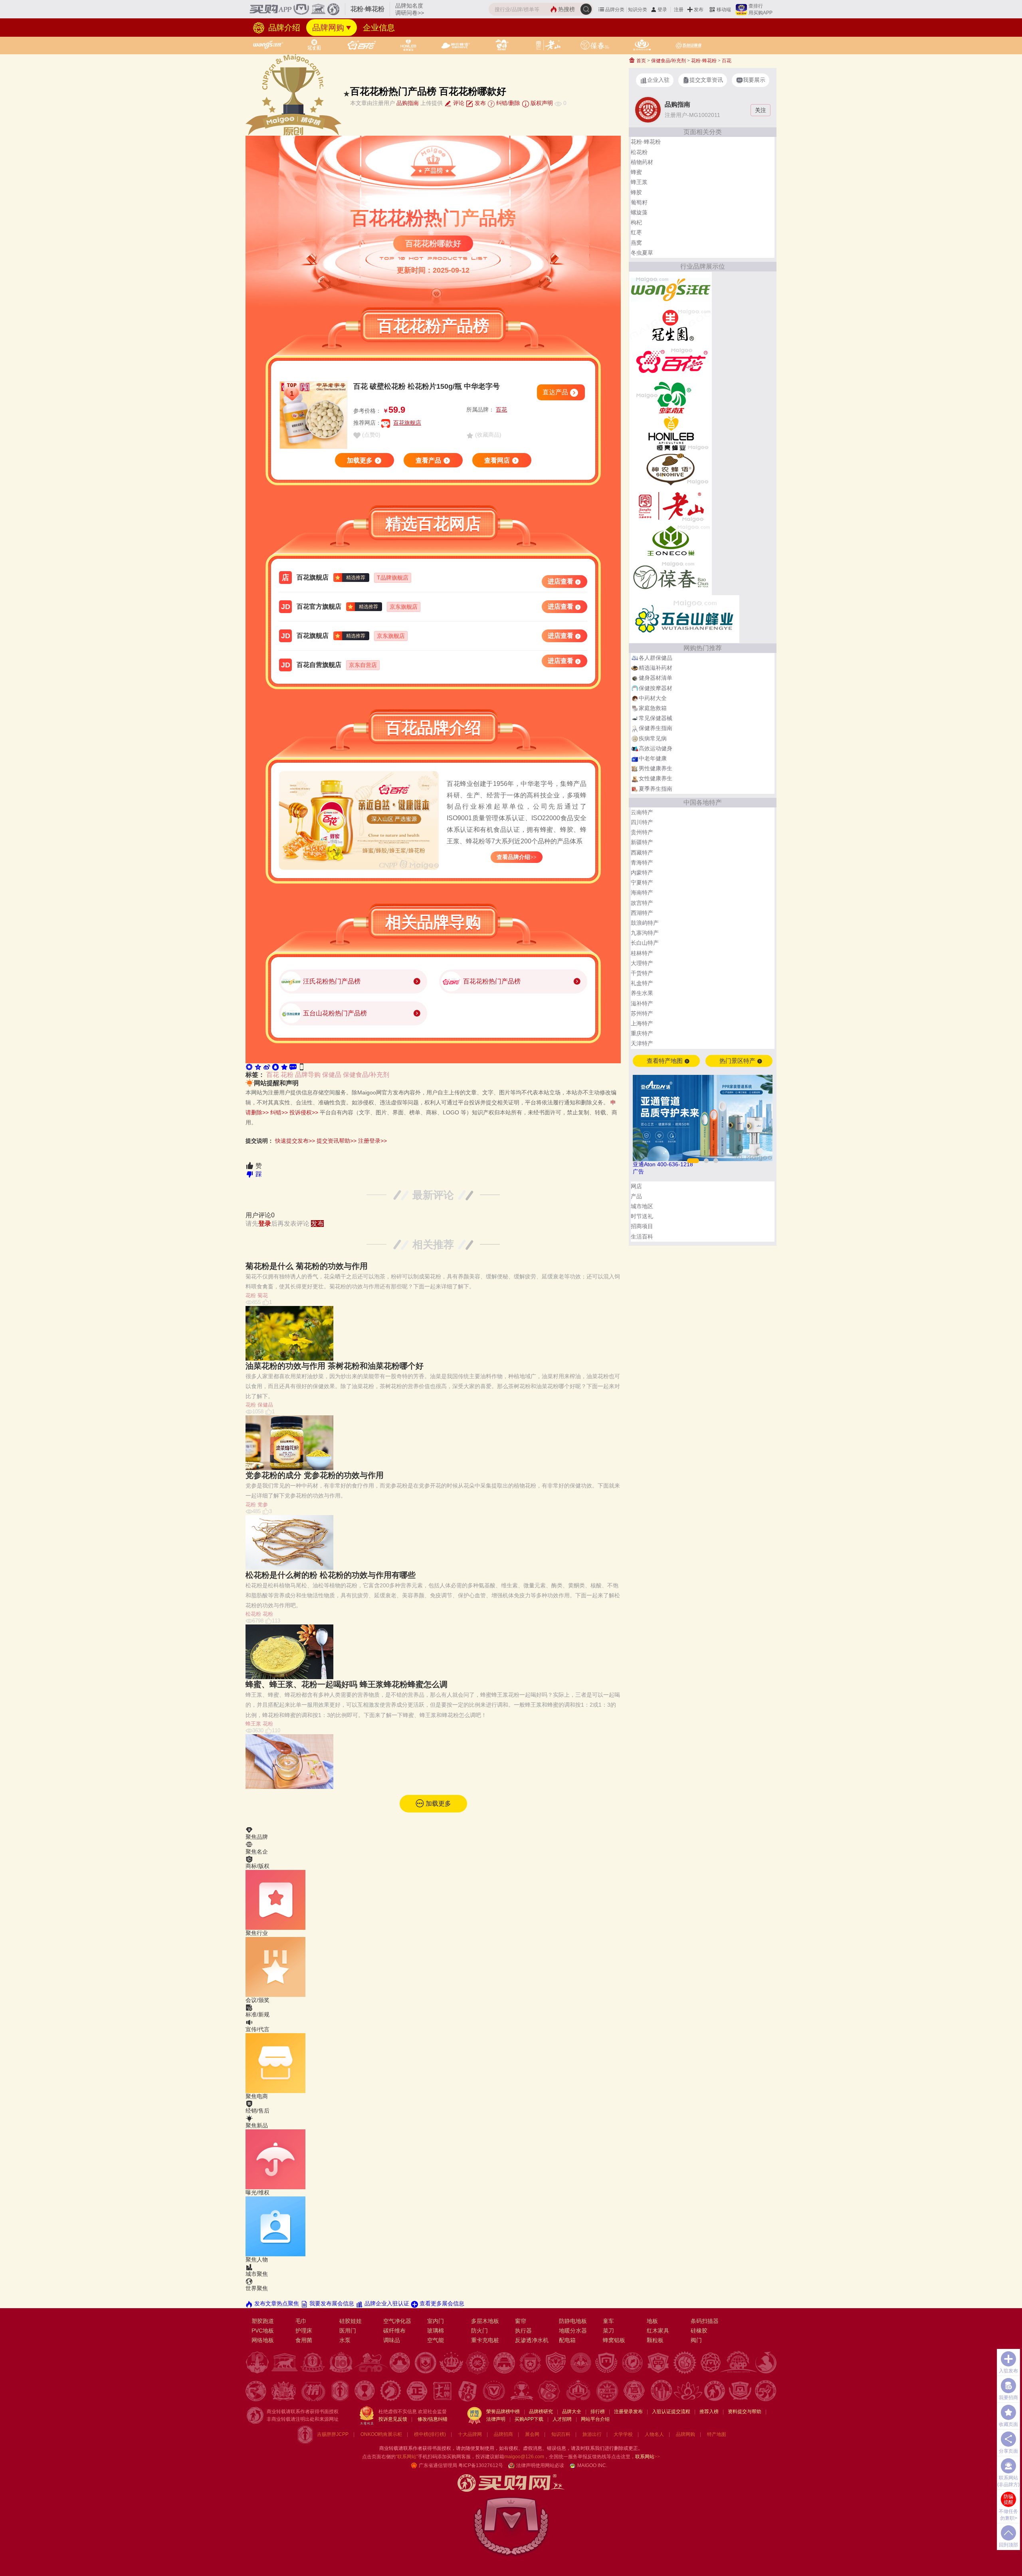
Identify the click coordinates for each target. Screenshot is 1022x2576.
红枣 (636, 232)
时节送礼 (642, 1216)
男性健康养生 (656, 768)
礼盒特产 (642, 983)
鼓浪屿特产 (645, 923)
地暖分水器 (573, 2331)
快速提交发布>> (295, 1141)
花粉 (287, 1075)
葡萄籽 (639, 202)
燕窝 (636, 243)
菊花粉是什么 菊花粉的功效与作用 (307, 1266)
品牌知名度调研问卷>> (410, 9)
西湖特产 (642, 913)
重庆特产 (642, 1033)
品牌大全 (572, 2412)
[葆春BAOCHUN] (670, 577)
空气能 (436, 2340)
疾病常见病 (653, 738)
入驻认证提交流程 (671, 2412)
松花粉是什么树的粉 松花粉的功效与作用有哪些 (331, 1575)
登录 (662, 10)
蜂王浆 (253, 1724)
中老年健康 (653, 758)
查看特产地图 (665, 1061)
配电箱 (567, 2340)
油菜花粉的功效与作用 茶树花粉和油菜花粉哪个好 (335, 1366)
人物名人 (654, 2434)
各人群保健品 (656, 658)
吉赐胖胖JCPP (333, 2434)
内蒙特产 (642, 873)
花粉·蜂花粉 (704, 61)
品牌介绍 (283, 28)
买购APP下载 (529, 2419)
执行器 (523, 2331)
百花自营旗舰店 (319, 665)
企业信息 (379, 28)
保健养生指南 (656, 728)
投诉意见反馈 (393, 2419)
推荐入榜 (709, 2412)
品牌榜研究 (541, 2412)
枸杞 (636, 222)
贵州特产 (642, 832)
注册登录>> (372, 1141)
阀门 (696, 2340)
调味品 (392, 2340)
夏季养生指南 (656, 789)
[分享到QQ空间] (258, 1066)
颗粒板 (655, 2340)
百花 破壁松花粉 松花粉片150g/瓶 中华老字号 (427, 386)
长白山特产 (645, 943)
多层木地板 (485, 2321)
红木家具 (658, 2331)
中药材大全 (653, 698)
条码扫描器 (705, 2321)
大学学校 (623, 2434)
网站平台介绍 (595, 2419)
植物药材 (642, 162)
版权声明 (541, 103)
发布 (699, 10)
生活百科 (642, 1237)
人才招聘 (562, 2419)
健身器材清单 (656, 678)
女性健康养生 (656, 778)
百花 (501, 410)
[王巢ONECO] (670, 541)
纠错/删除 (507, 103)
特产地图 (717, 2434)
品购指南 (408, 103)
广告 (638, 1171)
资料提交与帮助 (745, 2412)
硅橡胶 (699, 2331)
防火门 (479, 2331)
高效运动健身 (656, 748)
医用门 (348, 2331)
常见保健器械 (656, 718)
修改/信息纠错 (433, 2419)
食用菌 (304, 2340)
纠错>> (279, 1112)
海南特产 (642, 892)
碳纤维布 (394, 2331)
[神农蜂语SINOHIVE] (670, 469)
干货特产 (642, 973)
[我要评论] (293, 1066)
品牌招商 (503, 2434)
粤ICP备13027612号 (481, 2465)
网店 (636, 1186)
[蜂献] (670, 397)
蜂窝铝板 (614, 2340)
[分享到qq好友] (275, 1066)
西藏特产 (642, 853)
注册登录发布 (628, 2412)
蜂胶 (636, 192)
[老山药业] (670, 505)
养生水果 (642, 993)
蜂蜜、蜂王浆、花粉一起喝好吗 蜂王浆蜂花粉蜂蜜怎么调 (347, 1684)
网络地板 (263, 2340)
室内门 (436, 2321)
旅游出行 (592, 2434)
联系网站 (648, 2457)
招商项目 (642, 1226)
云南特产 (642, 812)
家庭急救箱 (653, 708)
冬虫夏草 (642, 253)
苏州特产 (642, 1013)
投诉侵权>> (304, 1112)
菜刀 (608, 2331)
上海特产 (642, 1023)
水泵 (345, 2340)
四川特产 (642, 822)
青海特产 (642, 863)
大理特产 (642, 963)
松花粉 (253, 1614)
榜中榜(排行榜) (430, 2434)
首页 (641, 61)
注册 (679, 10)
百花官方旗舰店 (319, 606)
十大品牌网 (470, 2434)
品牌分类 (615, 10)
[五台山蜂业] (684, 619)
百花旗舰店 (407, 423)
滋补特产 (642, 1003)
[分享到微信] (249, 1066)
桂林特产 (642, 953)
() (370, 435)
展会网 (532, 2434)
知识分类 (638, 10)
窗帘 (521, 2321)
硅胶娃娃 (351, 2321)
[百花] (670, 361)
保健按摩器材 (656, 688)
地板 (652, 2321)
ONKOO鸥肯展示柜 (381, 2434)
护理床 (304, 2331)
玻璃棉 (436, 2331)
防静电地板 (573, 2321)
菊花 (263, 1295)
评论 (458, 103)
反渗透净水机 (532, 2340)
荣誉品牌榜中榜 (503, 2412)
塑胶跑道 (263, 2321)
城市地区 (642, 1206)
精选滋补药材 (656, 668)
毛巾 (301, 2321)
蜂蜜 (636, 172)
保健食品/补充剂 (366, 1075)
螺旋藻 (639, 212)
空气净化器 (397, 2321)
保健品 (332, 1075)
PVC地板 (263, 2331)
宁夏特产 (642, 882)
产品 (636, 1196)
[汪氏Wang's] (670, 289)
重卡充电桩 (485, 2340)
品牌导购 (308, 1075)
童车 (608, 2321)
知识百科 (561, 2434)
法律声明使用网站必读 (540, 2465)
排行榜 (598, 2412)
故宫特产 (642, 903)
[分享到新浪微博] (267, 1066)
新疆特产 (642, 842)
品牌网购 (328, 28)
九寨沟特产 (645, 933)
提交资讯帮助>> (337, 1141)
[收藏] (284, 1066)
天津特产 (642, 1043)
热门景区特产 (738, 1061)
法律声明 (496, 2419)
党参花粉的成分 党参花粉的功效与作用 (315, 1475)
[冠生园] (670, 325)
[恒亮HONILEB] (670, 433)
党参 (263, 1505)
